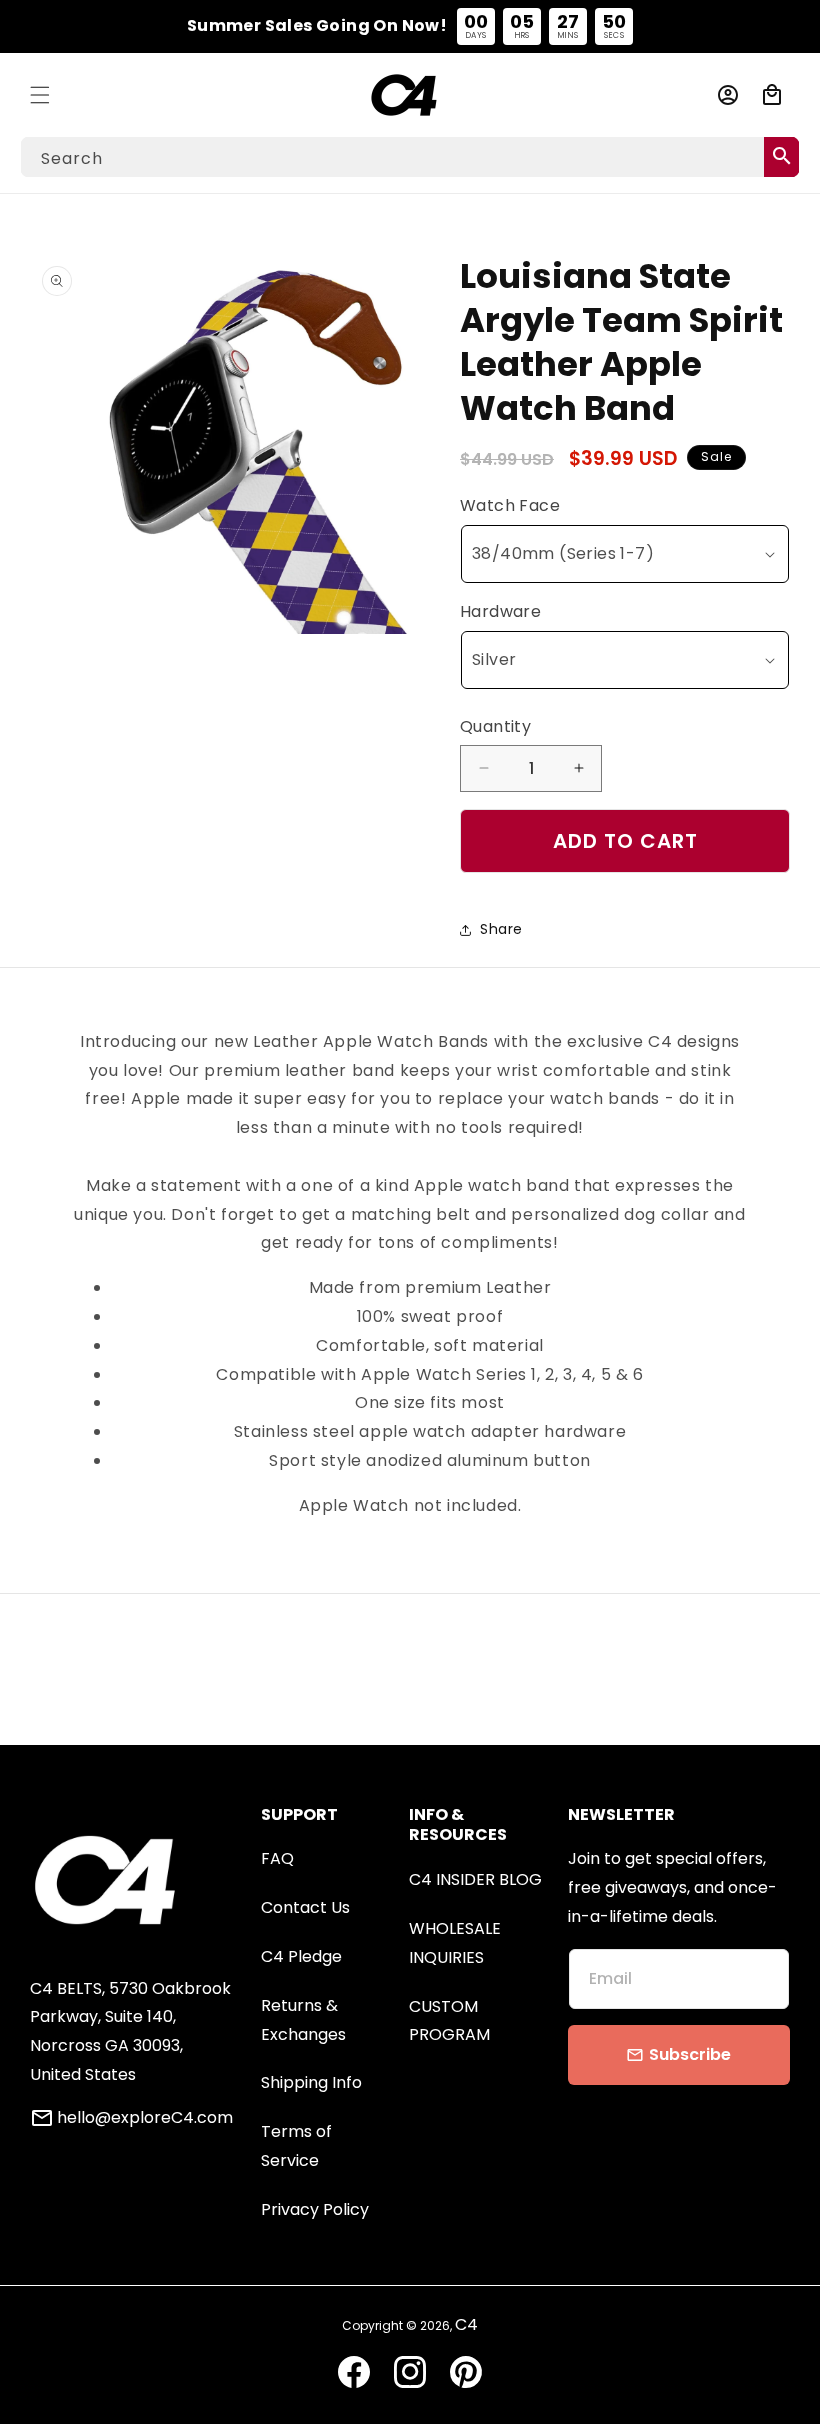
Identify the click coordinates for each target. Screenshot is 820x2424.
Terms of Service (296, 2146)
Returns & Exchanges (303, 2020)
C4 (466, 2324)
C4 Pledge (301, 1956)
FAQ (277, 1858)
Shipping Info (311, 2082)
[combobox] (410, 157)
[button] (40, 95)
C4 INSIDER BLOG (475, 1879)
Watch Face (510, 505)
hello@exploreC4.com (145, 2118)
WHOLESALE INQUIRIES (455, 1943)
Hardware (500, 611)
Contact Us (305, 1907)
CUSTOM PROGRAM (449, 2021)
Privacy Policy (315, 2209)
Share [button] (501, 929)
